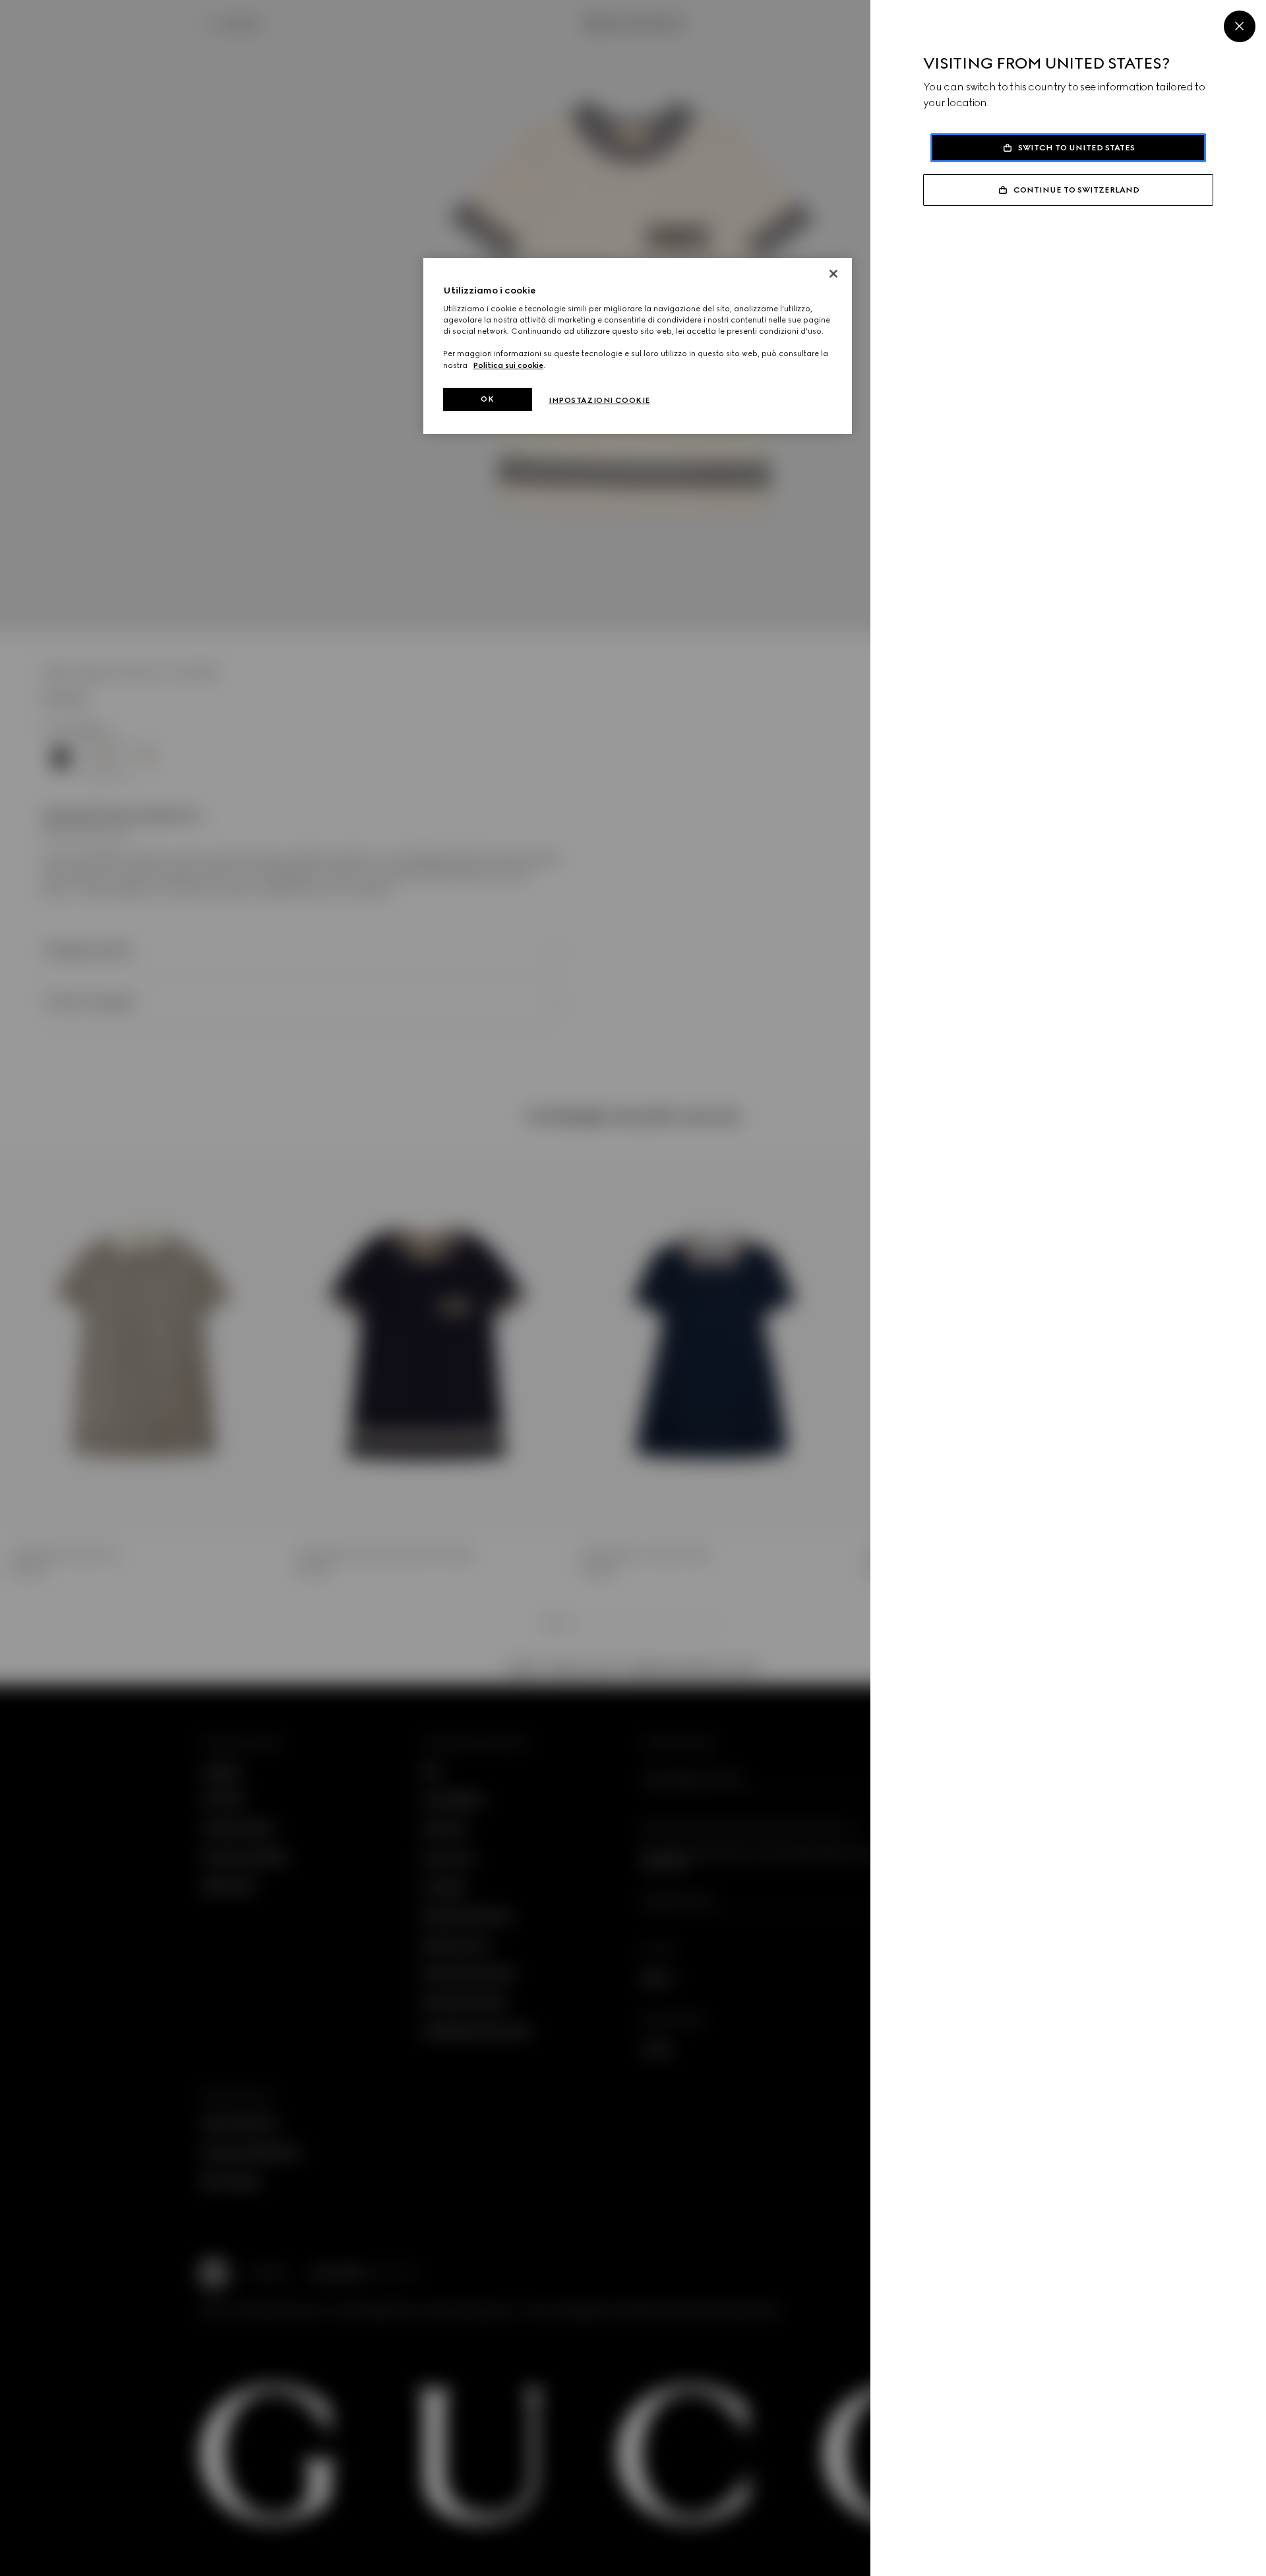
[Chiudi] (833, 274)
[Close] (1240, 26)
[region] (638, 346)
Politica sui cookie (508, 365)
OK (487, 399)
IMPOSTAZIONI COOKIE (599, 400)
